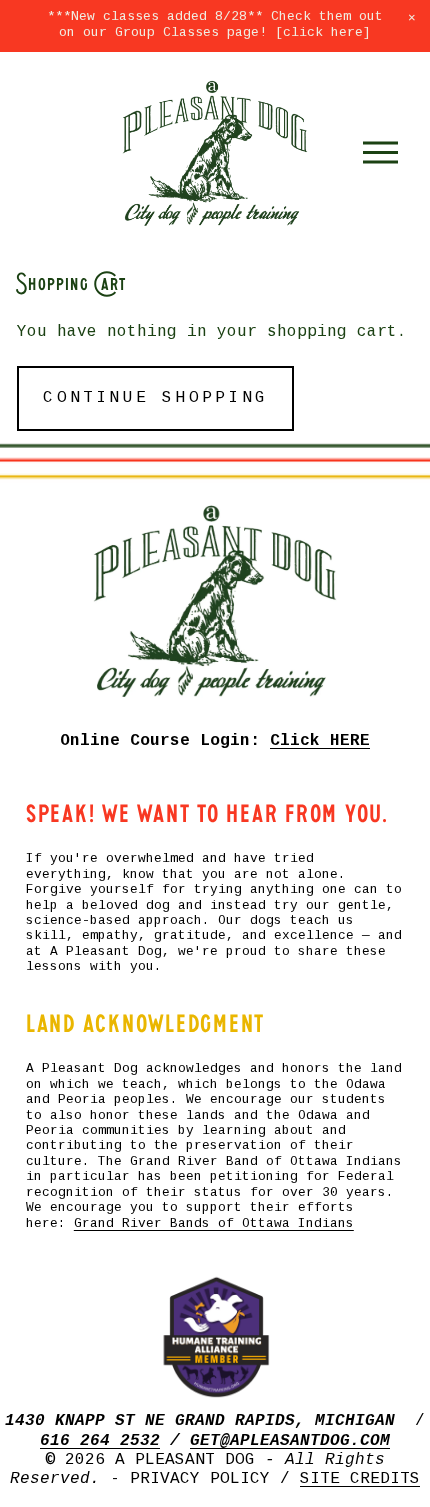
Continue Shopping (155, 398)
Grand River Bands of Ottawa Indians (214, 1224)
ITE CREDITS (365, 1479)
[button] (412, 18)
